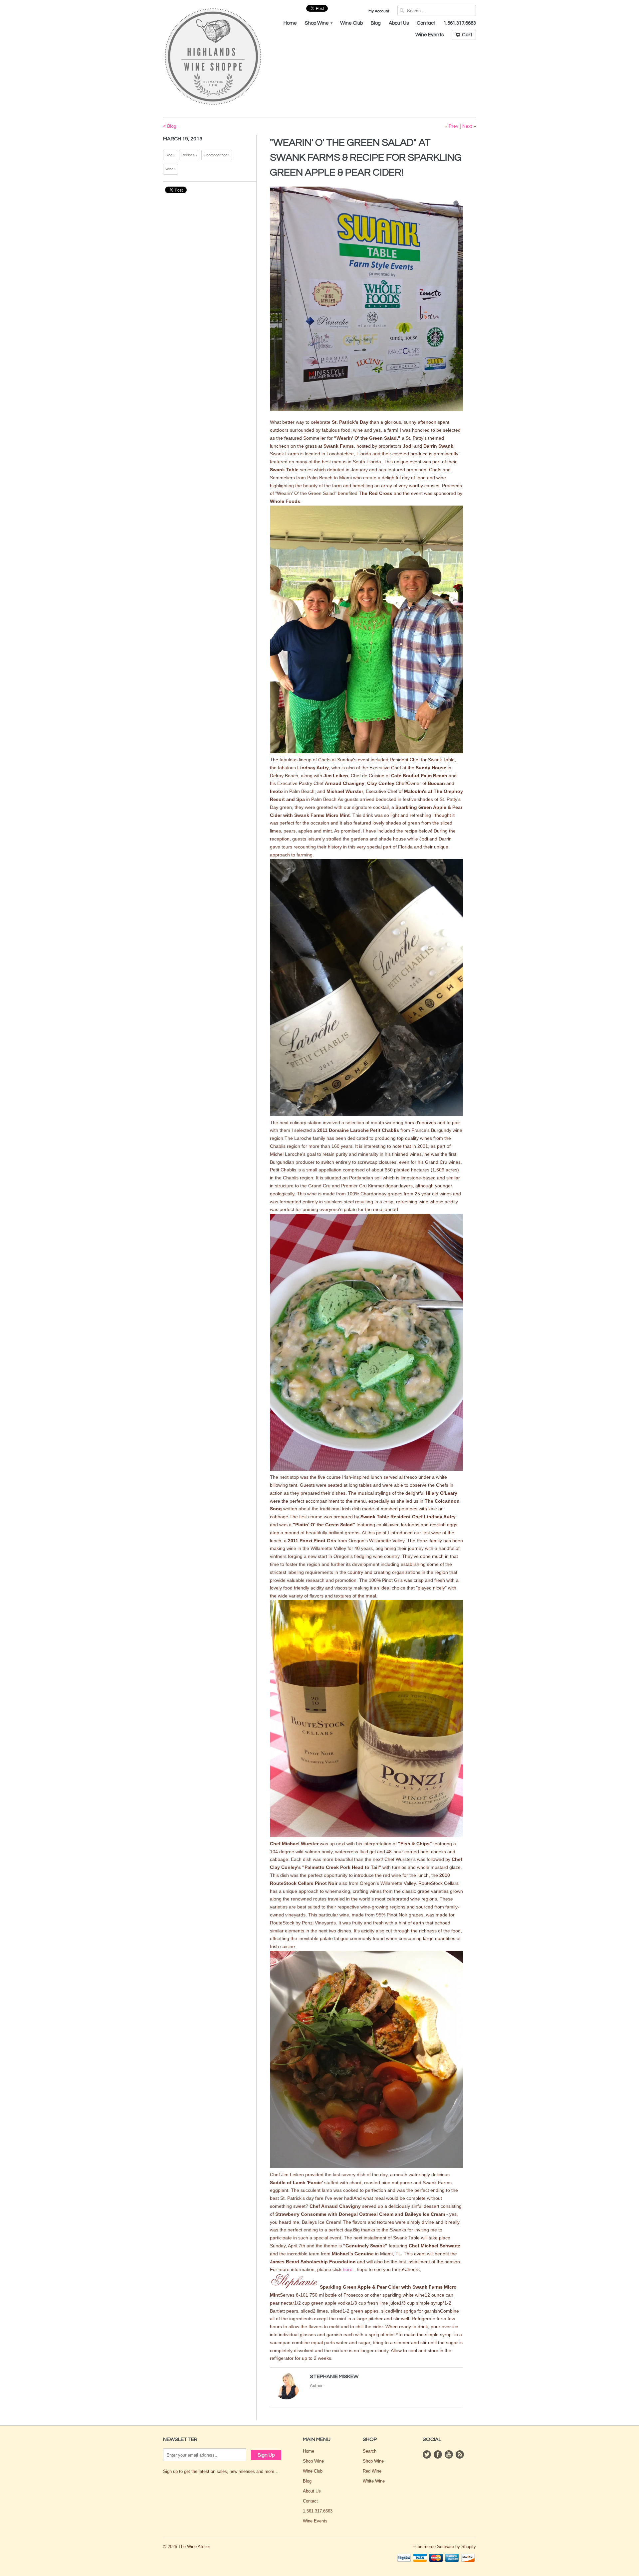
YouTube (449, 2454)
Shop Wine (319, 23)
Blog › (170, 155)
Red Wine (372, 2471)
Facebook (438, 2454)
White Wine (374, 2481)
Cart (467, 35)
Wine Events (429, 35)
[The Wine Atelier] (213, 57)
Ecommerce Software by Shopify (444, 2547)
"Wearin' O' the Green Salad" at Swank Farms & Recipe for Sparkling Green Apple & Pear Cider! (366, 157)
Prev (453, 126)
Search (370, 2451)
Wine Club (351, 23)
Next (467, 126)
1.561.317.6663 (460, 23)
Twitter (427, 2454)
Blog (376, 23)
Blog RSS (460, 2454)
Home (290, 23)
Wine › (171, 169)
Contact (426, 23)
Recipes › (189, 155)
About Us (399, 23)
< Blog (170, 126)
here (348, 2269)
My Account (379, 11)
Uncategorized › (217, 155)
